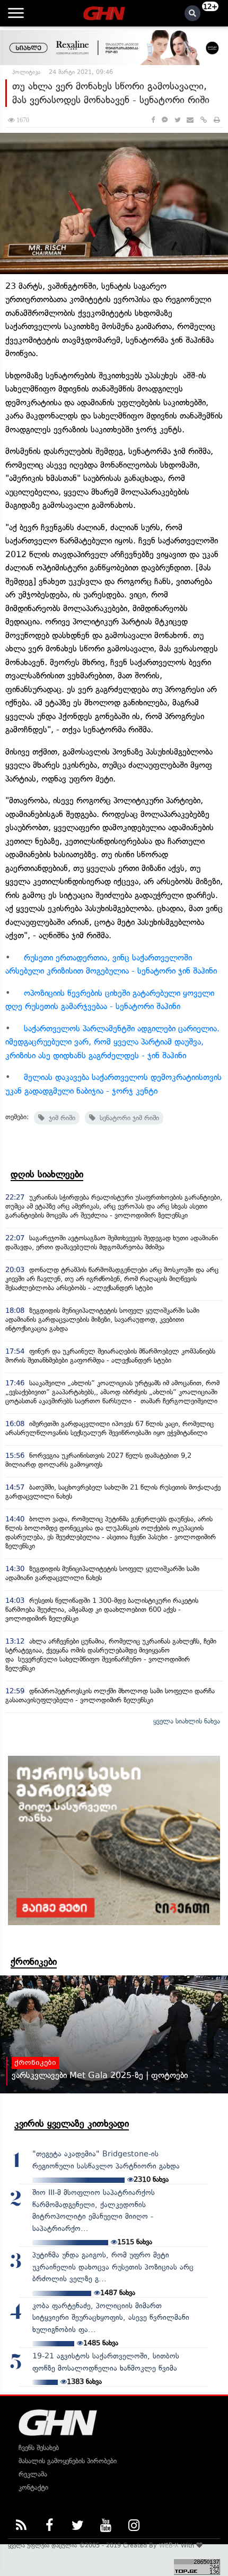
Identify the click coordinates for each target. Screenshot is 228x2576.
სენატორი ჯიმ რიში (127, 1118)
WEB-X (169, 2545)
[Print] (217, 120)
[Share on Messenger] (165, 120)
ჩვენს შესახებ (39, 2448)
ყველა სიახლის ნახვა (187, 1721)
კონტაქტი (33, 2487)
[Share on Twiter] (177, 120)
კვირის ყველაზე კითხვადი (72, 2124)
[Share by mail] (190, 120)
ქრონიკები (34, 1962)
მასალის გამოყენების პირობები (68, 2461)
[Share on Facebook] (153, 120)
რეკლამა (33, 2474)
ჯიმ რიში (60, 1118)
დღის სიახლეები (47, 1174)
